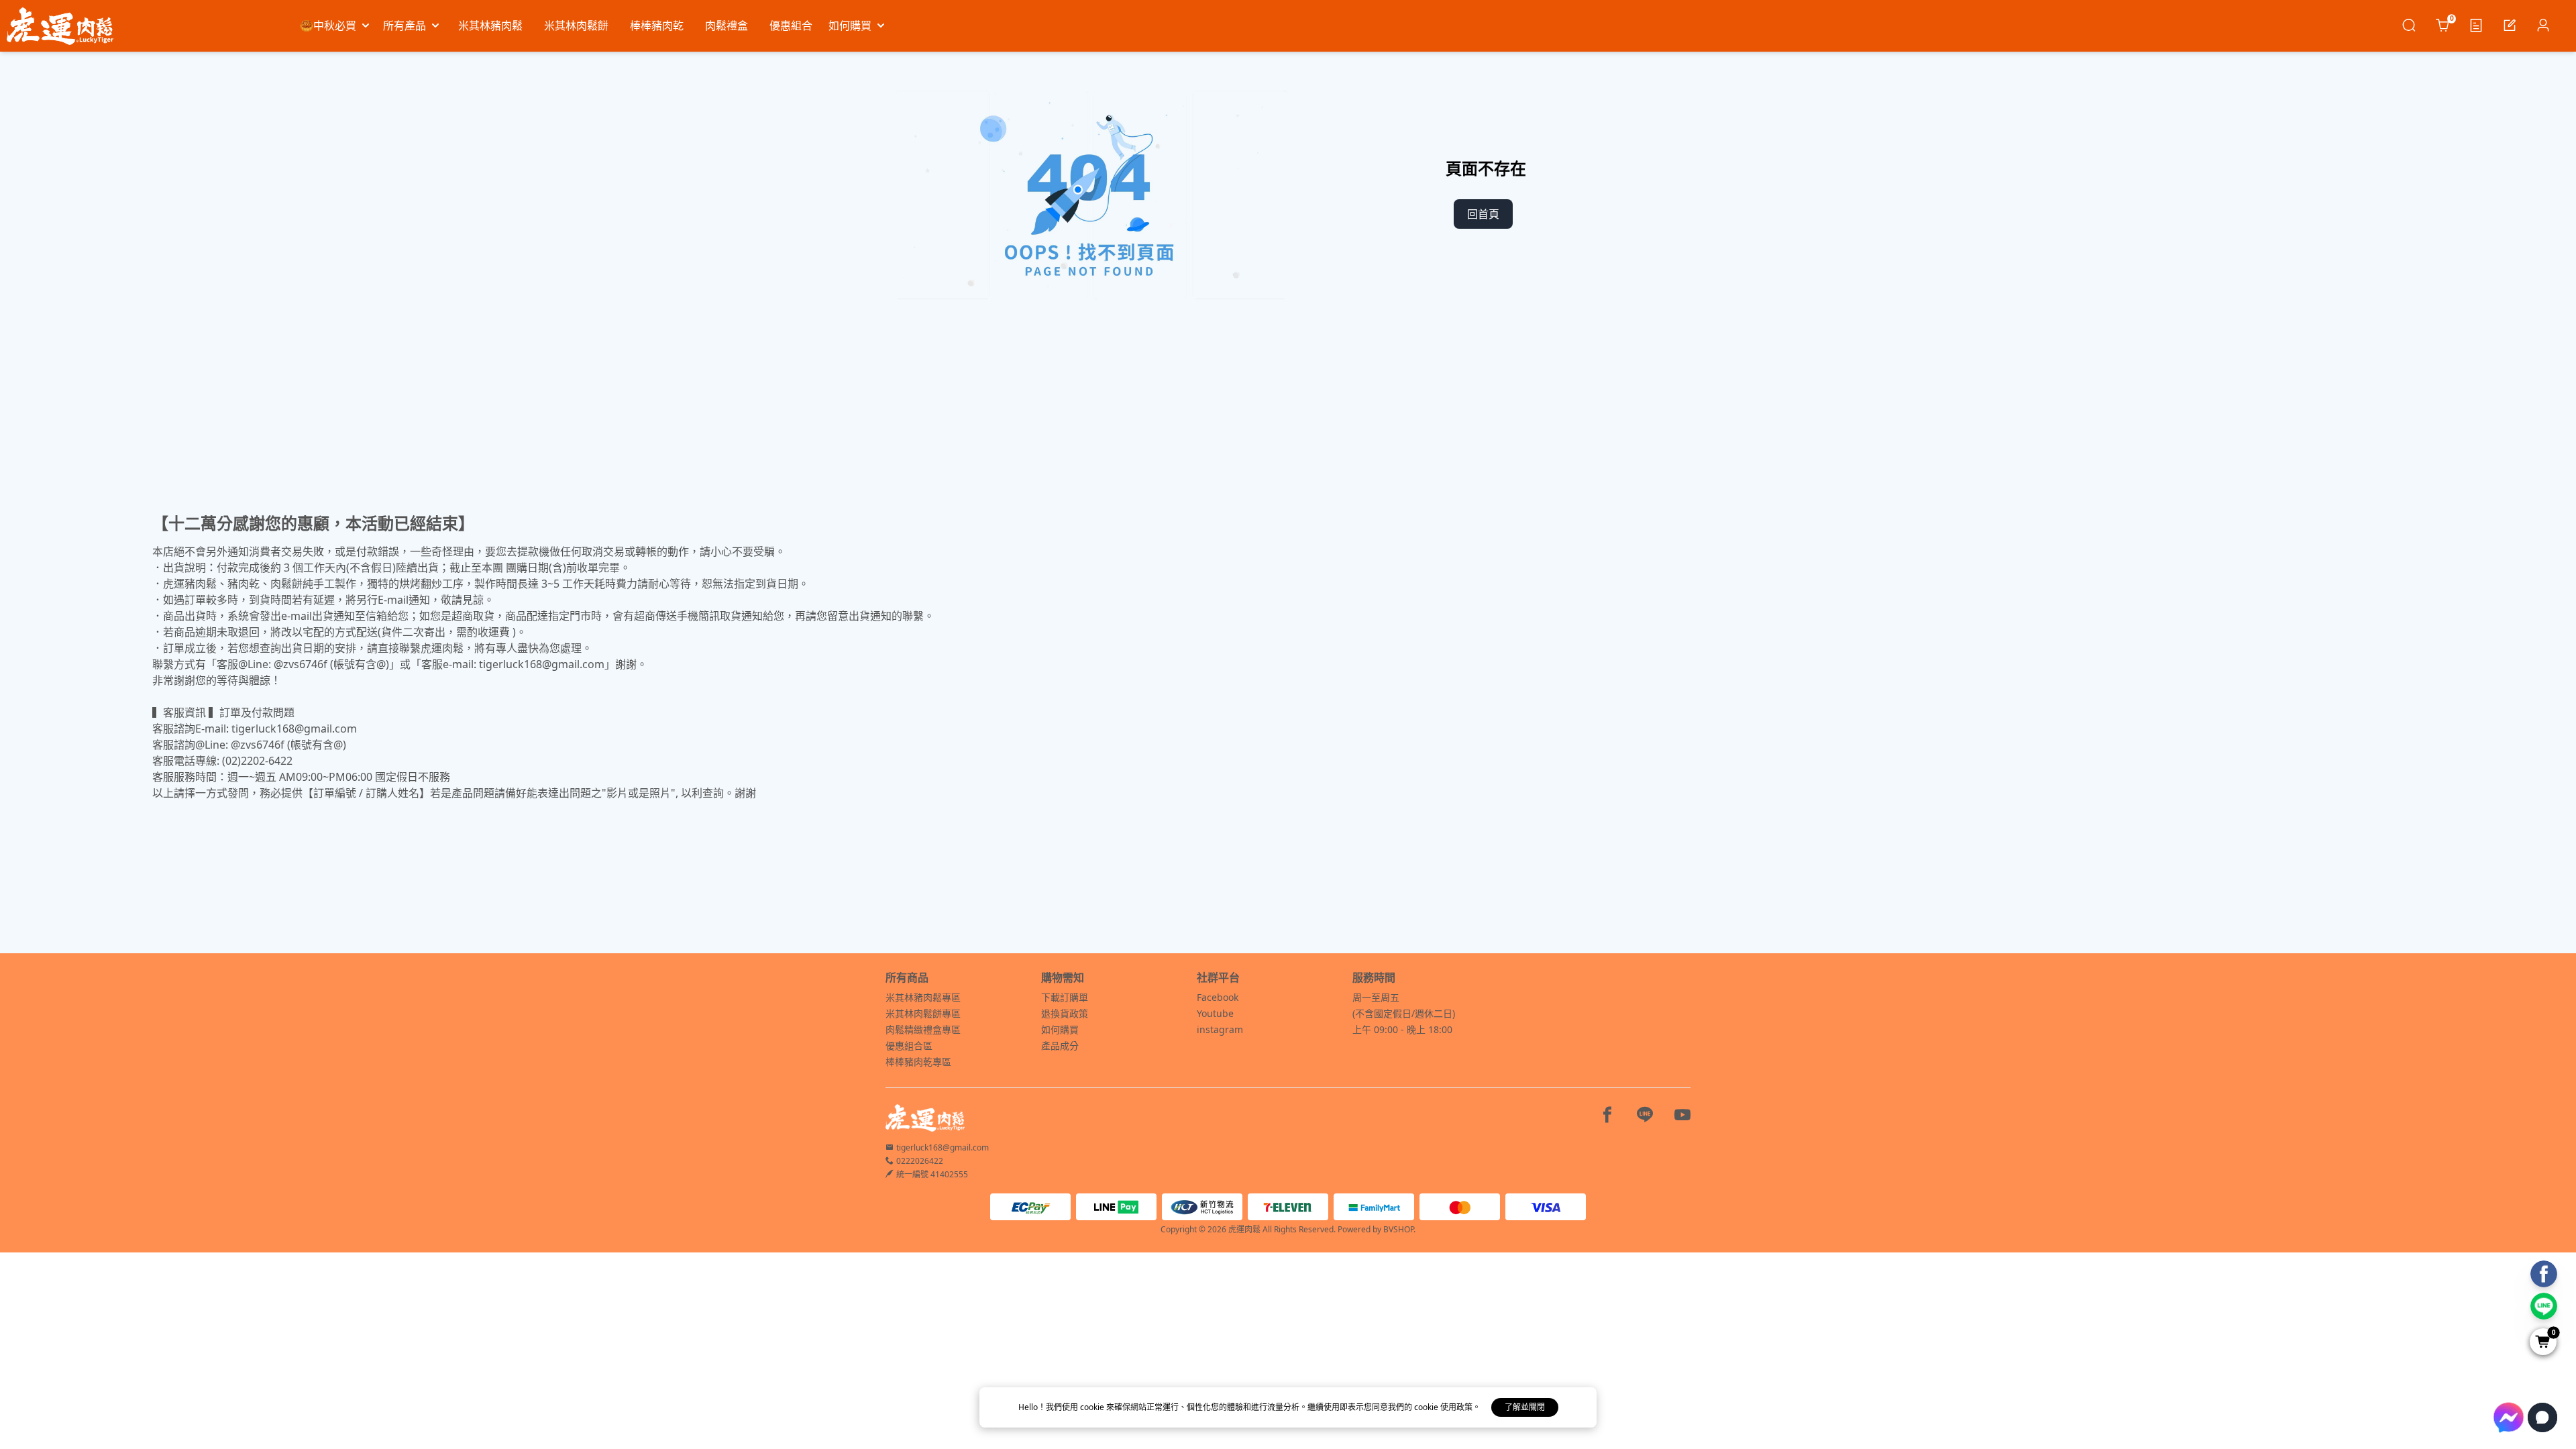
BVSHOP (1398, 1229)
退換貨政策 (1065, 1013)
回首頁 (1483, 214)
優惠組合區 (909, 1045)
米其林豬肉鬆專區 (923, 997)
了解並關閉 (1525, 1407)
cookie (1093, 1407)
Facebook (1218, 997)
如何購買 (1060, 1029)
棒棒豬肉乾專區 (918, 1062)
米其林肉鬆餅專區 (923, 1013)
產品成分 (1060, 1045)
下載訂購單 (1065, 997)
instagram (1220, 1029)
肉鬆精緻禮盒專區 (923, 1029)
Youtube (1215, 1013)
